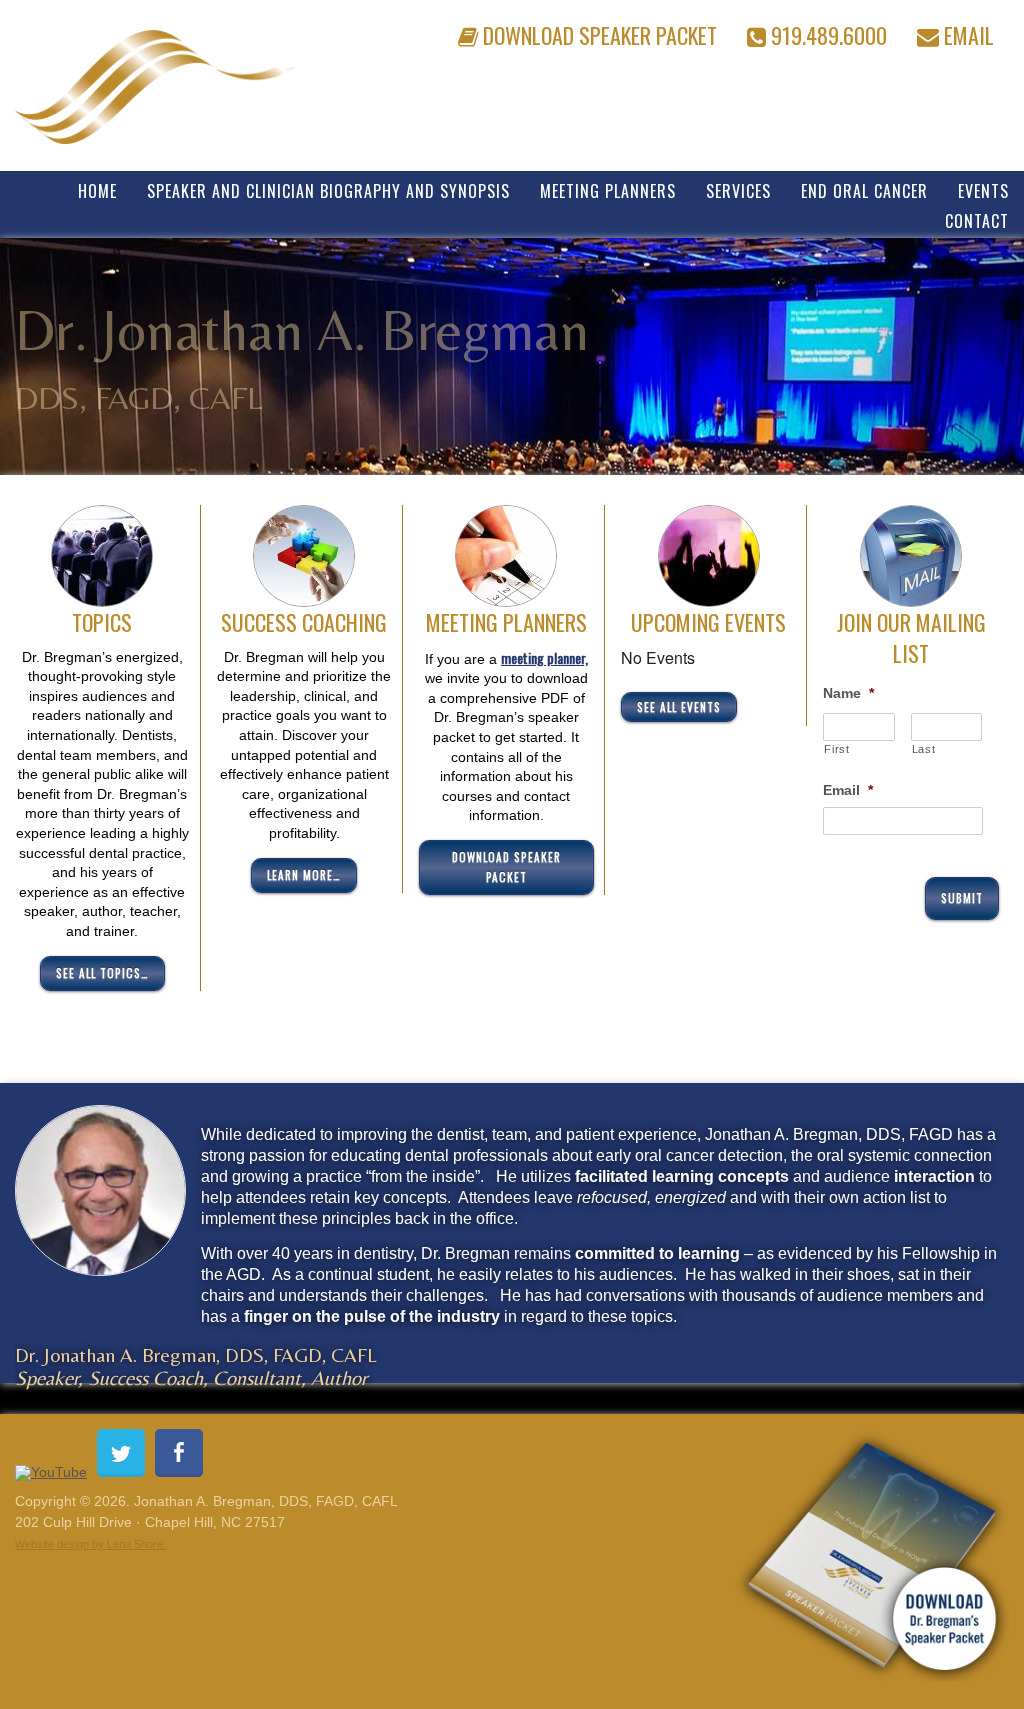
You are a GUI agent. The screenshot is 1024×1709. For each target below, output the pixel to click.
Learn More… (304, 875)
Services (738, 190)
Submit (962, 898)
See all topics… (102, 973)
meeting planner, (544, 657)
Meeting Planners (608, 190)
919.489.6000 (826, 32)
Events (983, 190)
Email (966, 32)
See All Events (679, 707)
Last (924, 749)
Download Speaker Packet (597, 32)
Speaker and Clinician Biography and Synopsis (328, 190)
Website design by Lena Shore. (90, 1544)
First (836, 749)
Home (97, 190)
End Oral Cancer (864, 190)
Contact (977, 220)
